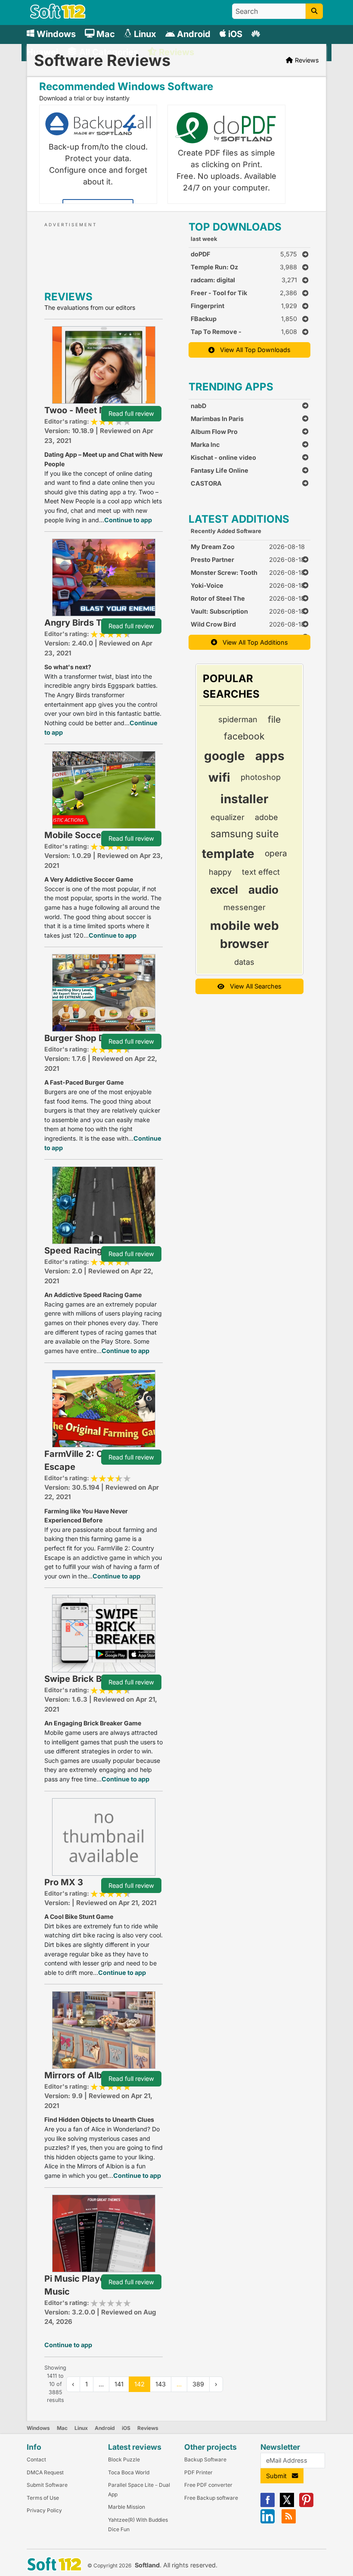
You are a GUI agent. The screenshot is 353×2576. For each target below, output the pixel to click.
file (274, 719)
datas (244, 962)
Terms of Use (43, 2498)
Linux (81, 2428)
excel (224, 890)
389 (198, 2384)
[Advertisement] (122, 255)
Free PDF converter (208, 2485)
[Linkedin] (268, 2521)
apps (270, 756)
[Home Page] (58, 17)
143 (161, 2384)
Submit (279, 2476)
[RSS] (289, 2521)
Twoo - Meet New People (97, 410)
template (228, 854)
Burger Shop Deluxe (86, 1038)
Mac (62, 2428)
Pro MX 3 (64, 1882)
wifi (219, 777)
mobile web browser (245, 935)
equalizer (228, 817)
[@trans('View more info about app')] (104, 364)
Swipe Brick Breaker (87, 1679)
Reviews (148, 2428)
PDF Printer (198, 2472)
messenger (245, 907)
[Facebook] (268, 2505)
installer (244, 799)
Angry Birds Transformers (99, 623)
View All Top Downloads (253, 350)
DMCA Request (45, 2472)
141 (119, 2384)
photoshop (261, 777)
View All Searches (253, 986)
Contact (36, 2459)
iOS (126, 2428)
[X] (287, 2505)
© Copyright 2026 (109, 2565)
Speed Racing (73, 1251)
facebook (244, 736)
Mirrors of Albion (79, 2075)
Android (105, 2428)
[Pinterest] (306, 2505)
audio (263, 890)
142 (139, 2384)
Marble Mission (127, 2507)
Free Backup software (211, 2498)
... (179, 2384)
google (224, 756)
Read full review (131, 413)
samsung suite (245, 834)
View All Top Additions (253, 642)
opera (276, 853)
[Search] (314, 11)
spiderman (238, 719)
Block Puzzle (124, 2459)
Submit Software (47, 2485)
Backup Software (205, 2459)
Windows (38, 2428)
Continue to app (128, 520)
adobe (266, 817)
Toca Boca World (129, 2472)
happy (220, 872)
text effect (261, 872)
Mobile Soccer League (91, 835)
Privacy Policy (44, 2510)
